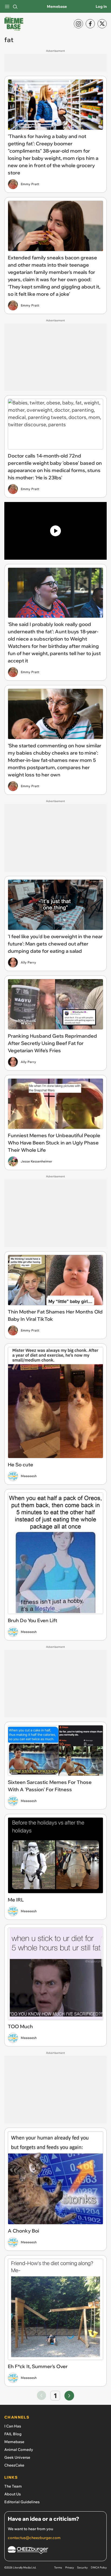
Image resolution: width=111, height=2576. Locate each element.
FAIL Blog (13, 2434)
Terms (58, 2568)
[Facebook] (90, 24)
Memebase (57, 6)
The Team (13, 2486)
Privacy (70, 2568)
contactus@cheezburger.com (34, 2538)
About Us (13, 2494)
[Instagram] (78, 24)
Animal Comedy (19, 2450)
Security (82, 2568)
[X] (102, 24)
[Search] (15, 6)
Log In (101, 6)
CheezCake (14, 2465)
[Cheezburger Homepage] (55, 2551)
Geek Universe (17, 2457)
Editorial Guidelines (22, 2502)
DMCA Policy (99, 2568)
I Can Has (13, 2426)
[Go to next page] (69, 2396)
